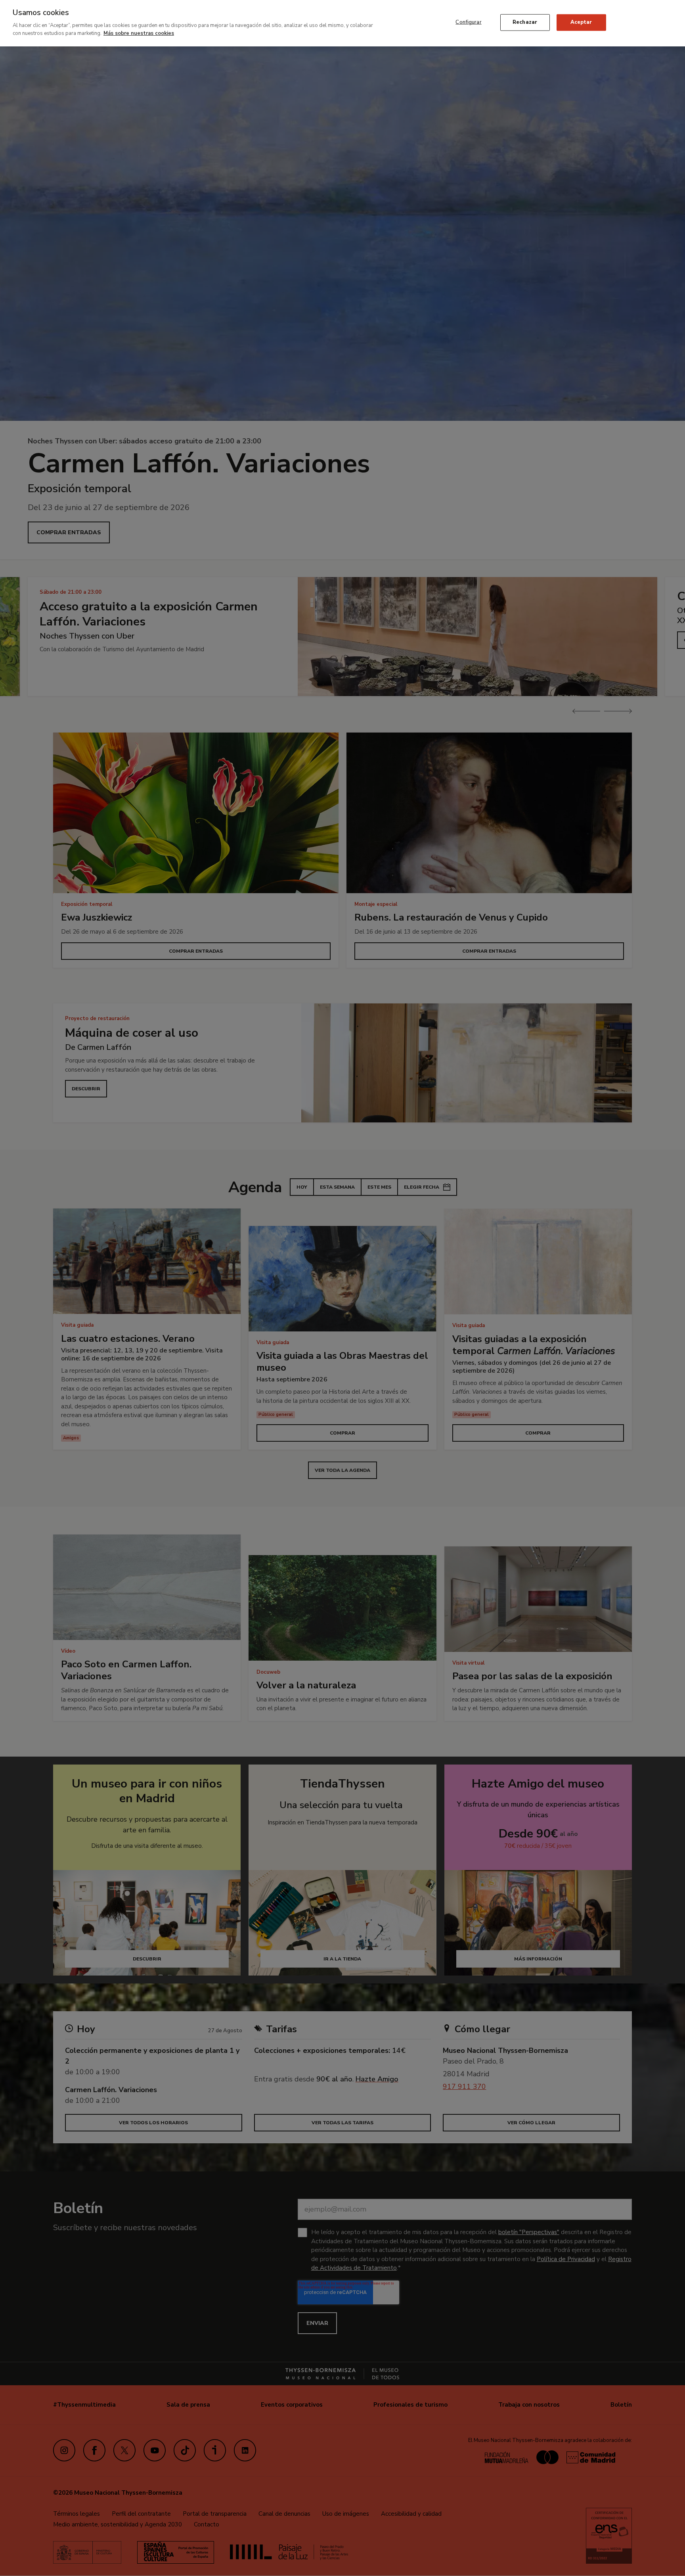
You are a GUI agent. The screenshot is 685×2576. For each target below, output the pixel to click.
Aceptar (581, 22)
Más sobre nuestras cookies (139, 33)
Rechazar (525, 22)
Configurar (468, 22)
